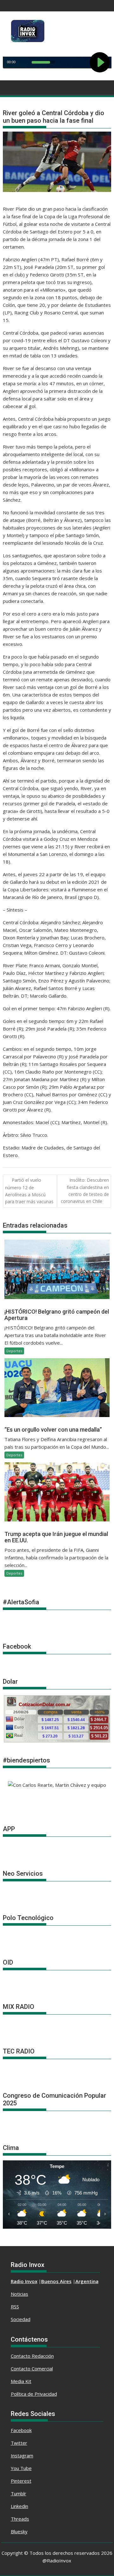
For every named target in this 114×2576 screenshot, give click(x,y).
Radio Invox (24, 2281)
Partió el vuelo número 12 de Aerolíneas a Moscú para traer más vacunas (29, 1191)
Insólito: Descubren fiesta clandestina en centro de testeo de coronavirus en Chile (85, 1191)
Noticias (19, 2294)
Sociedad (21, 2319)
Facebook (21, 2430)
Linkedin (19, 2506)
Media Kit (21, 2381)
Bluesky (19, 2531)
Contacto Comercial (32, 2369)
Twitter (19, 2443)
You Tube (21, 2468)
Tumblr (19, 2493)
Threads (20, 2519)
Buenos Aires (56, 2281)
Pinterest (21, 2481)
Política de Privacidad (34, 2394)
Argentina (87, 2281)
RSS (15, 2307)
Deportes (14, 1351)
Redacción (43, 2356)
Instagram (22, 2455)
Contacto (21, 2356)
